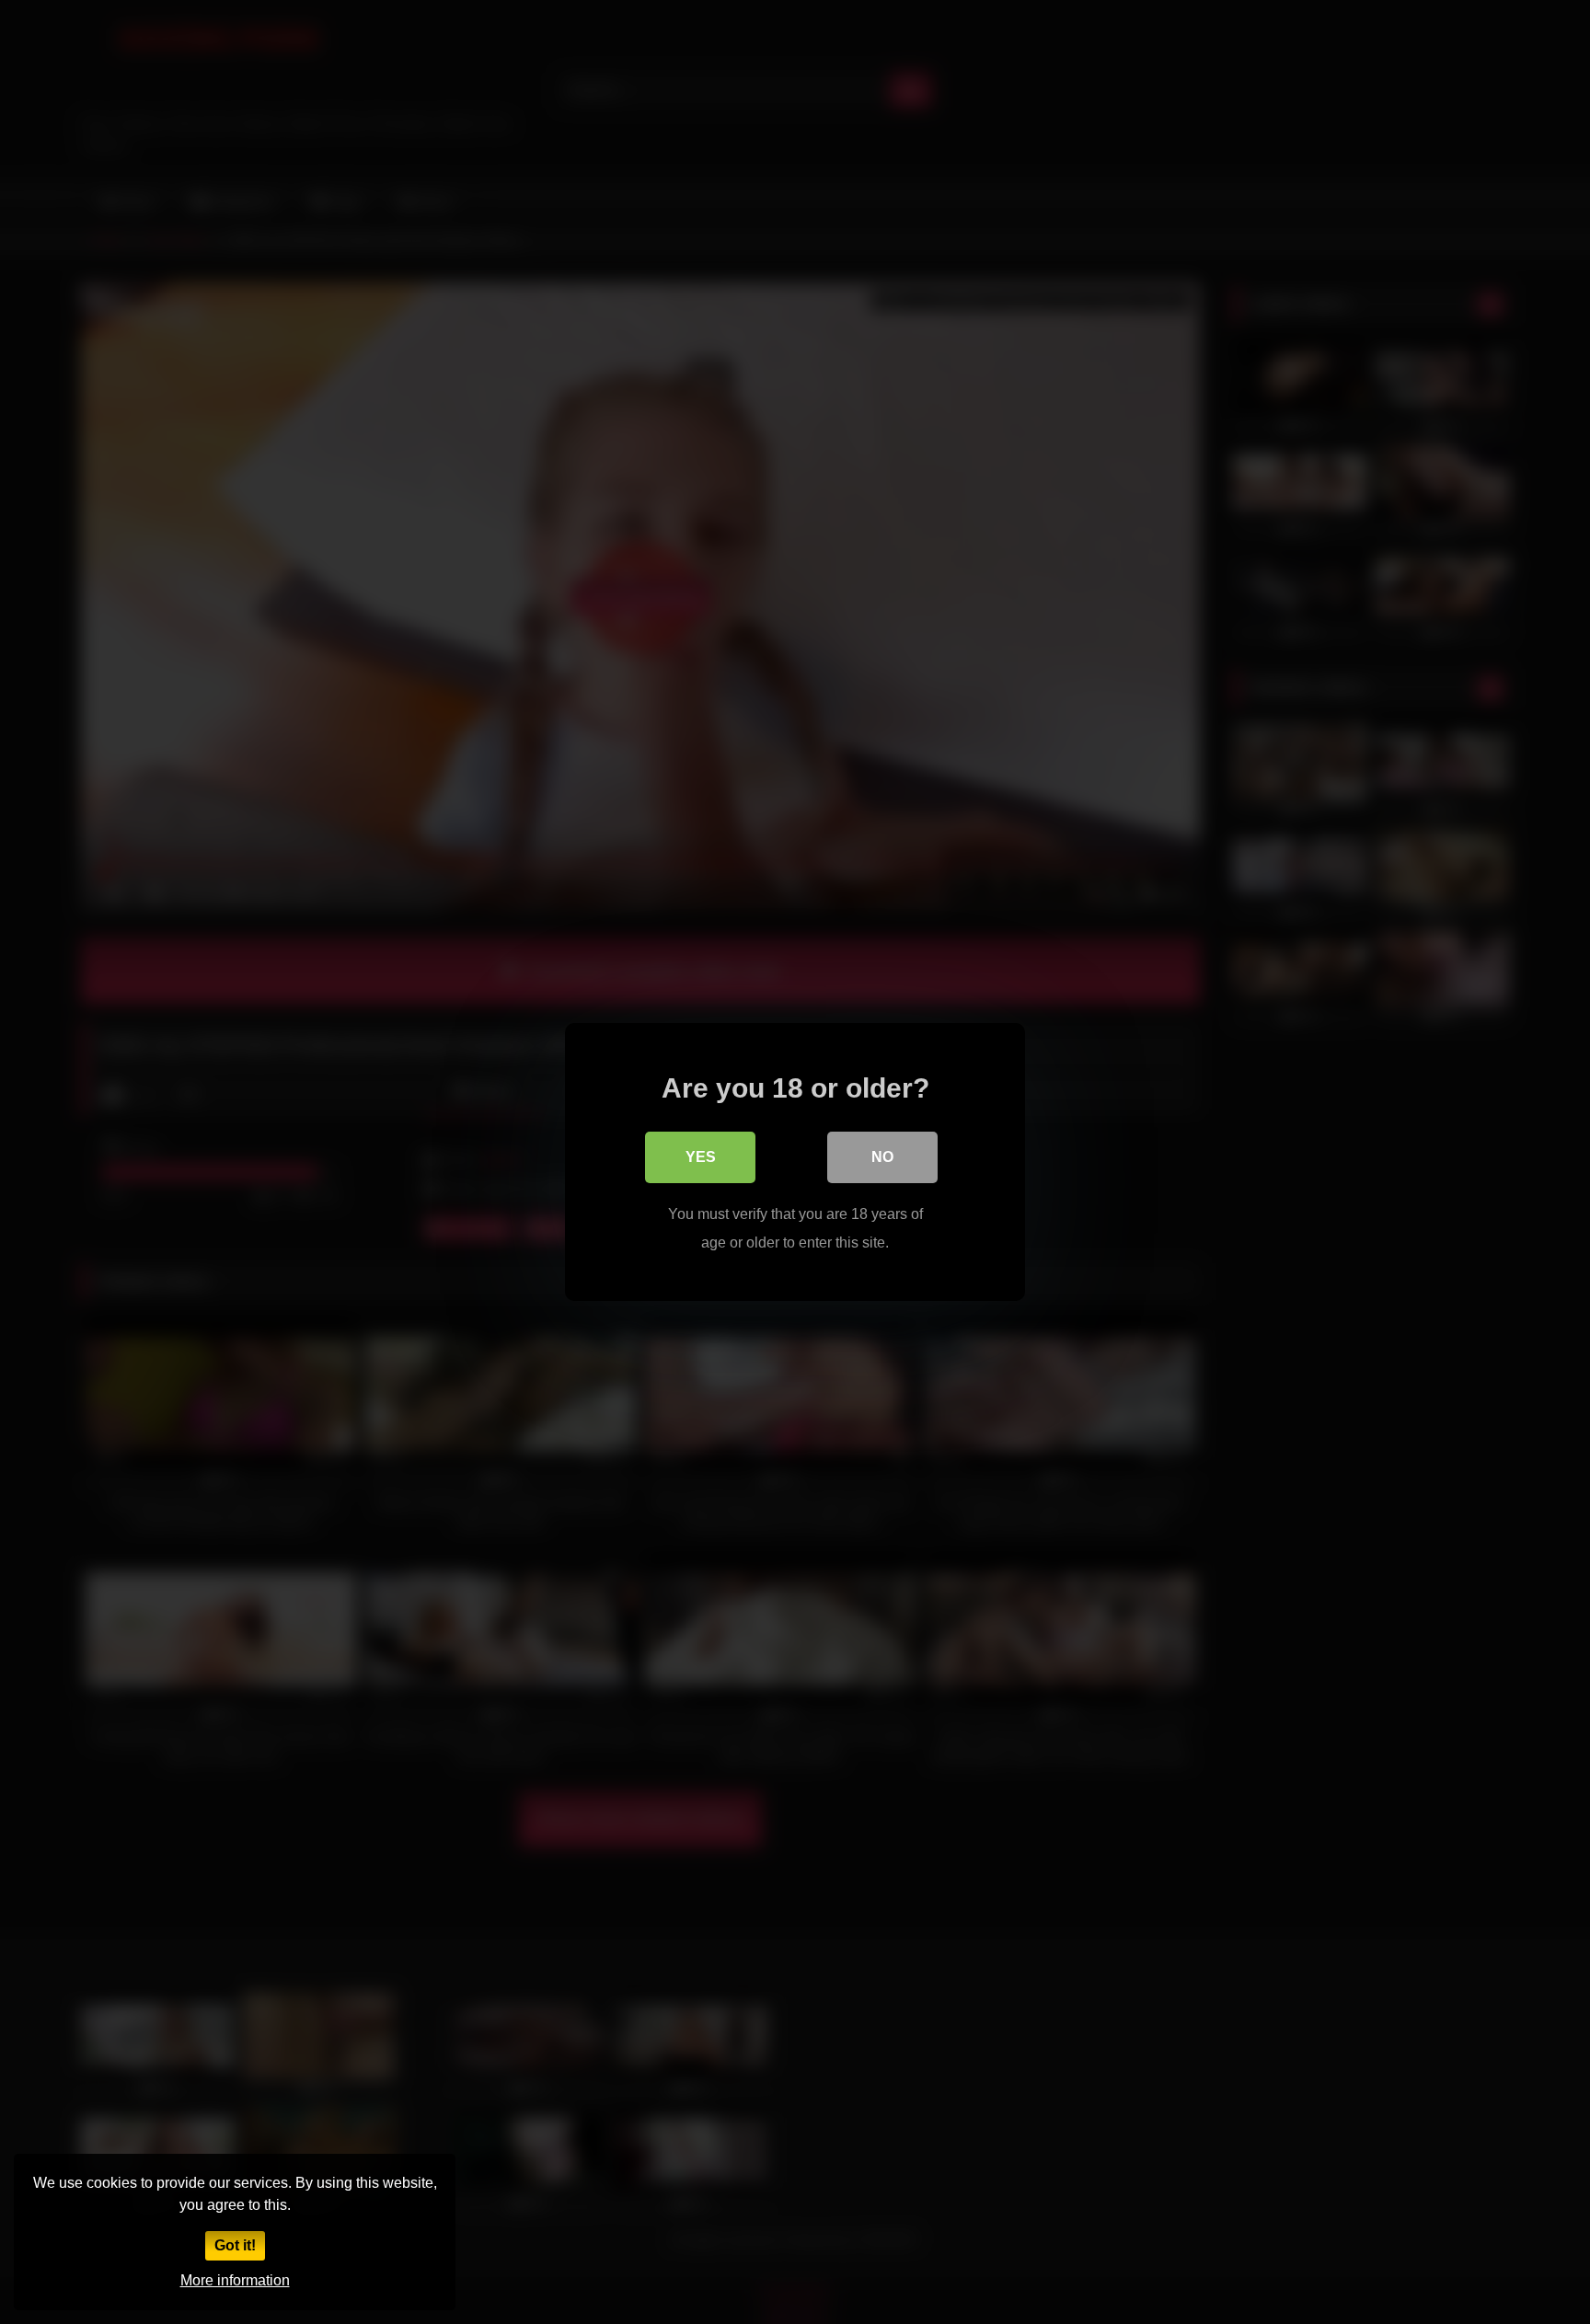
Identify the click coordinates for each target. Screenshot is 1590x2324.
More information (235, 2280)
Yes (701, 1157)
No (882, 1157)
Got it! (235, 2245)
